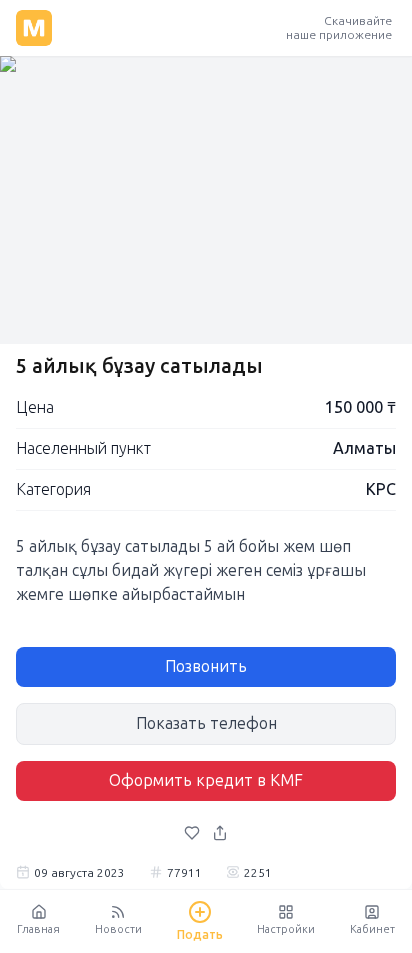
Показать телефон (206, 723)
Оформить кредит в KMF (206, 780)
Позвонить (206, 666)
